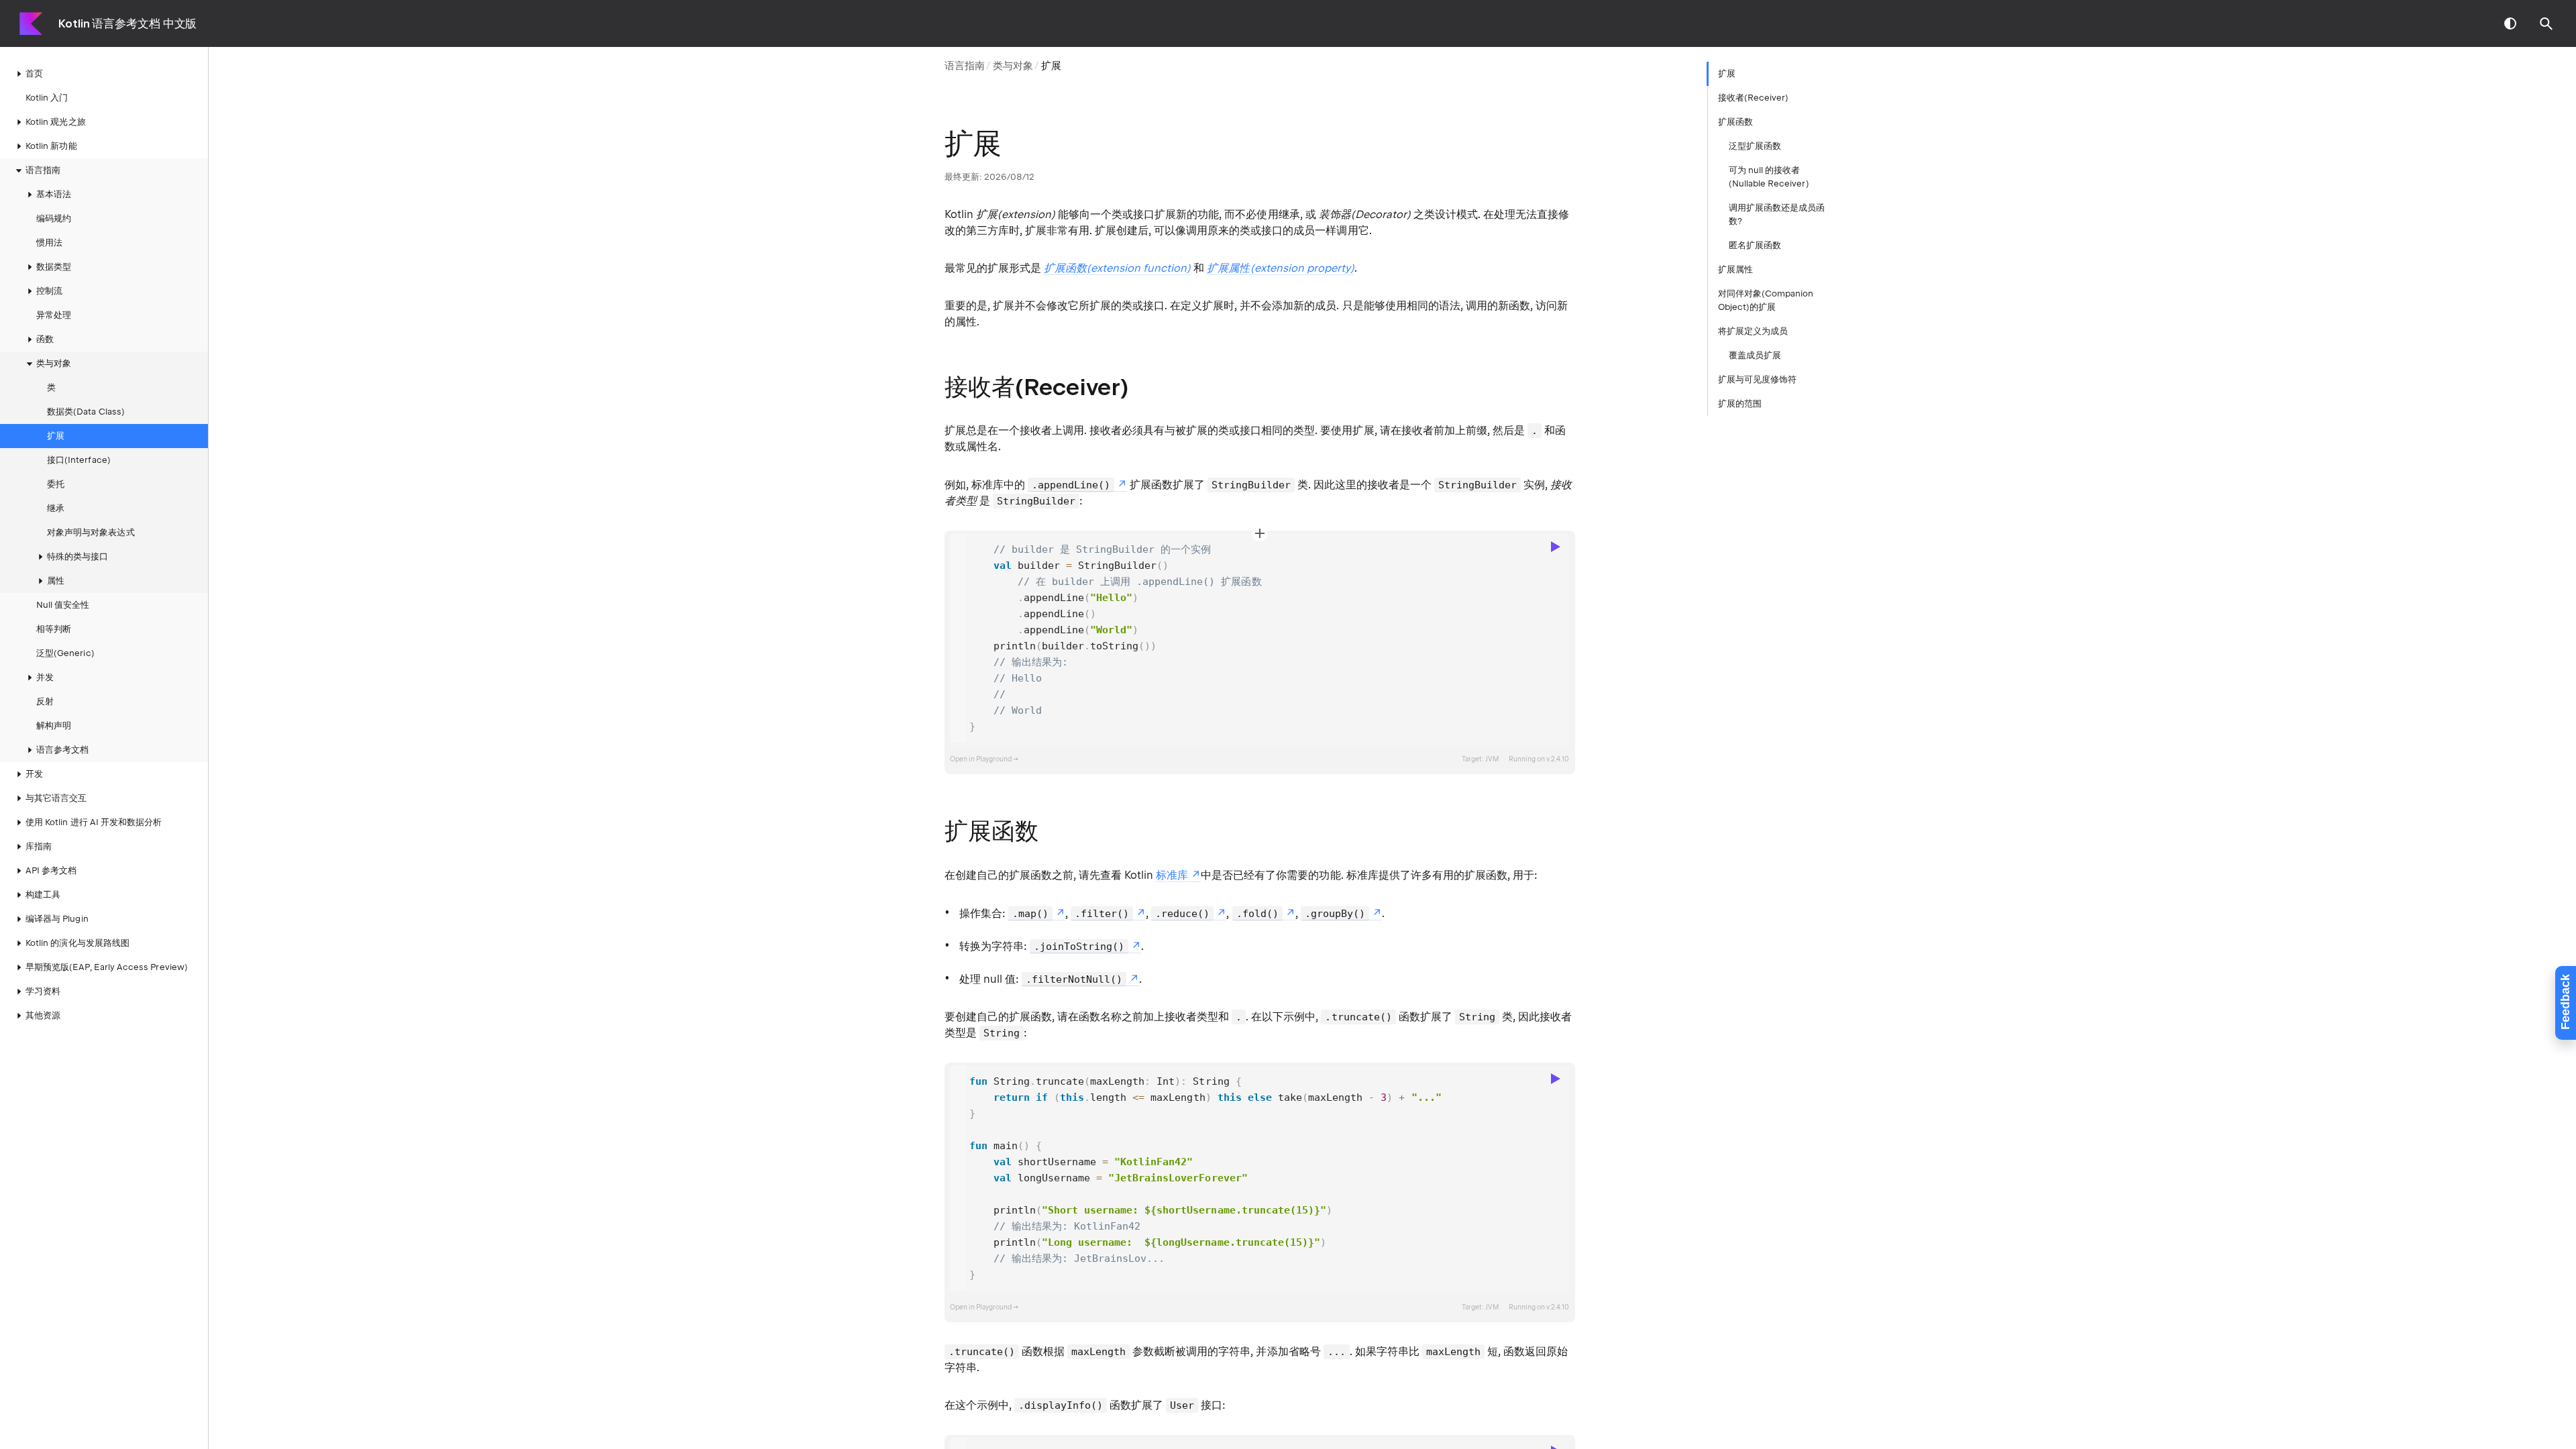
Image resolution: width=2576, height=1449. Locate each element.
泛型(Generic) (65, 653)
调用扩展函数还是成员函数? (1777, 214)
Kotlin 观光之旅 (56, 122)
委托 (56, 484)
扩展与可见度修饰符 (1758, 379)
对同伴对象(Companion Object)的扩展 (1766, 300)
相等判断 (54, 629)
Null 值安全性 (63, 605)
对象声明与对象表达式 (91, 532)
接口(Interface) (79, 460)
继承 (56, 508)
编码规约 (54, 218)
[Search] (2546, 23)
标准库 (1172, 875)
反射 (45, 701)
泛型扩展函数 (1755, 146)
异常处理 (54, 315)
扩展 (56, 436)
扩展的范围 (1740, 404)
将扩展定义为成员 (1753, 331)
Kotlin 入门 (47, 98)
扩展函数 (1735, 122)
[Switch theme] (2510, 23)
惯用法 (49, 243)
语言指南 (965, 66)
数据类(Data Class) (86, 412)
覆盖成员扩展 (1755, 355)
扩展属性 (1735, 269)
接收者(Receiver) (1754, 98)
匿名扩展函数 (1755, 245)
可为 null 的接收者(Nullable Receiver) (1769, 177)
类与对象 (1013, 66)
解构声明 (54, 726)
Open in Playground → (984, 759)
